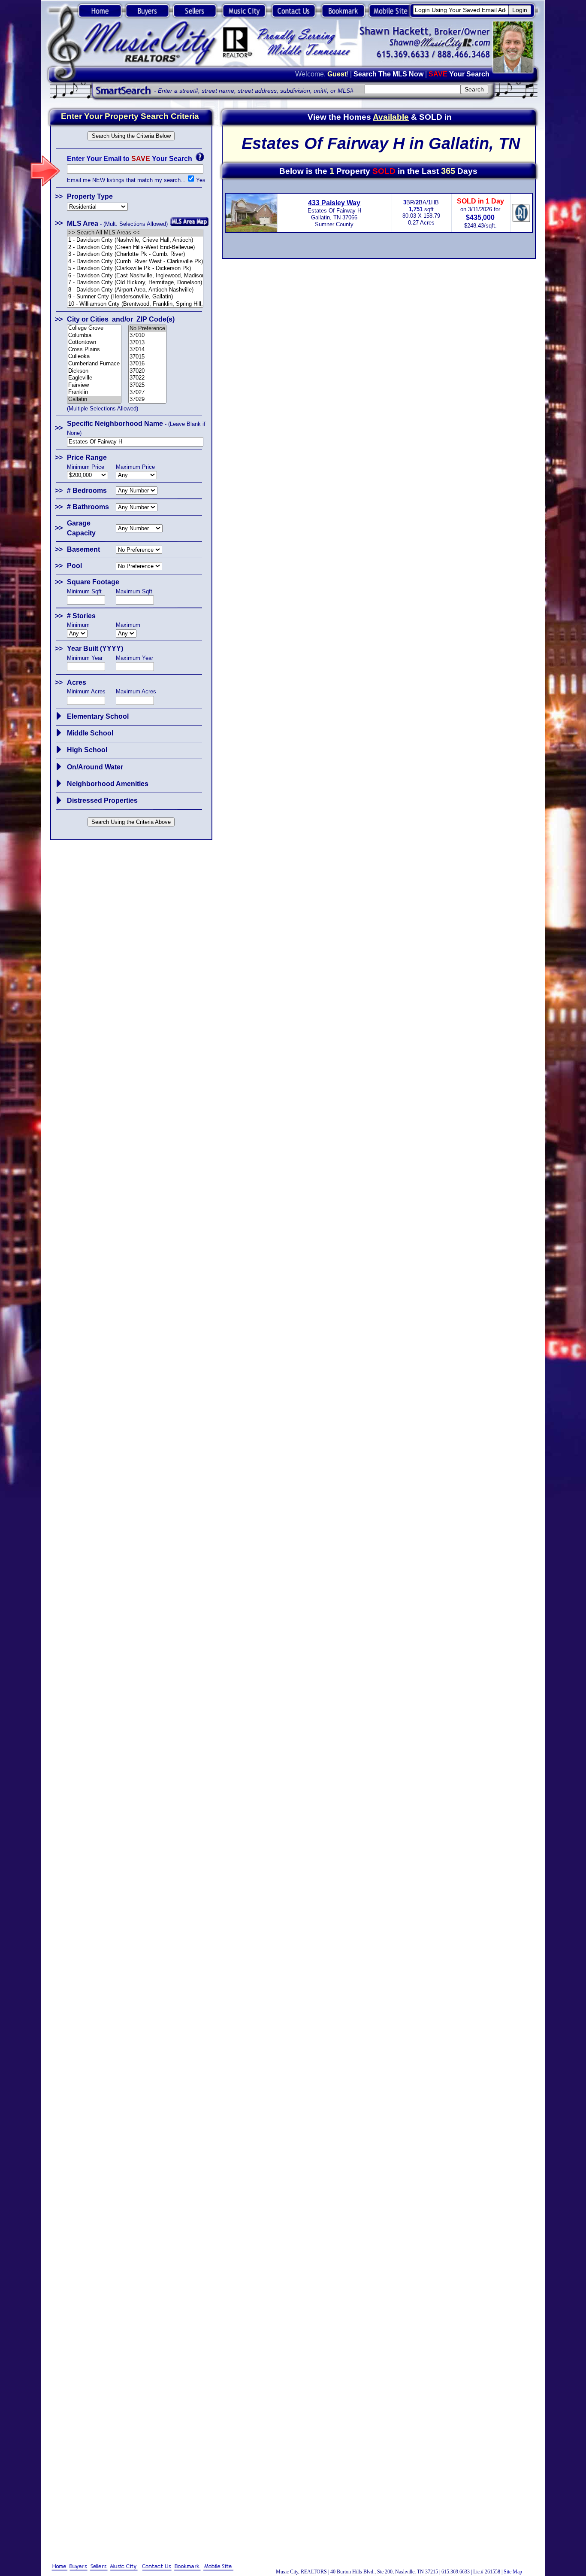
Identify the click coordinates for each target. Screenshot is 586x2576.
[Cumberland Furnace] (94, 364)
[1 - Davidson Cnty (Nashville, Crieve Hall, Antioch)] (135, 240)
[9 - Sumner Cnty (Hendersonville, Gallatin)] (135, 297)
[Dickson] (94, 371)
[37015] (148, 357)
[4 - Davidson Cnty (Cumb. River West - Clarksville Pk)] (135, 262)
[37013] (148, 343)
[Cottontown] (94, 342)
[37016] (148, 364)
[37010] (148, 336)
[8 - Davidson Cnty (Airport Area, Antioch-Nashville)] (135, 290)
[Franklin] (94, 392)
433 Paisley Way (334, 203)
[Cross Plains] (94, 350)
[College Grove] (94, 328)
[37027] (148, 393)
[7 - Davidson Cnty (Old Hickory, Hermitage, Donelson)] (135, 283)
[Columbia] (94, 336)
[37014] (148, 350)
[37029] (148, 399)
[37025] (148, 385)
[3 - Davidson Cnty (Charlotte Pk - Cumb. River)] (135, 254)
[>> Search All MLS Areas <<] (135, 233)
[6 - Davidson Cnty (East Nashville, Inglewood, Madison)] (135, 276)
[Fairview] (94, 385)
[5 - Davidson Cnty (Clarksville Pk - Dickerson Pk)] (135, 269)
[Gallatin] (94, 399)
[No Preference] (148, 329)
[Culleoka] (94, 357)
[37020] (148, 371)
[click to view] (59, 716)
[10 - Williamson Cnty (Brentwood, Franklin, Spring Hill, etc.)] (135, 304)
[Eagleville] (94, 378)
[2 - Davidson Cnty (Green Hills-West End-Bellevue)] (135, 248)
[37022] (148, 378)
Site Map (513, 2572)
